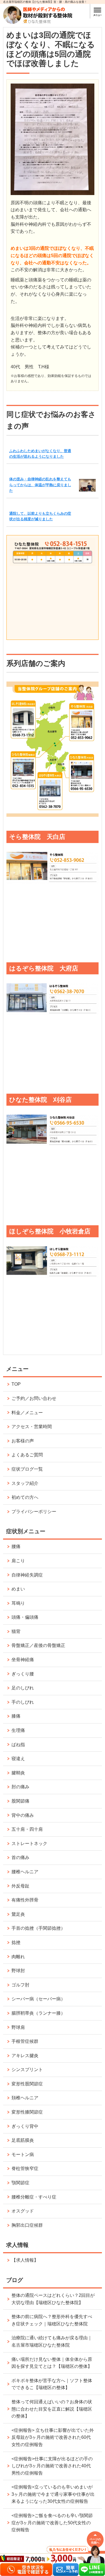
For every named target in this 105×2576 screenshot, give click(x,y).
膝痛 (16, 1716)
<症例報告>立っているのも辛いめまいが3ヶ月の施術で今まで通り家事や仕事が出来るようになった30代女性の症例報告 (53, 2494)
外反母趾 (20, 1886)
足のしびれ (23, 1688)
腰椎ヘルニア (25, 1872)
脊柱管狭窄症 (25, 2168)
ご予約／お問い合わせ (34, 1398)
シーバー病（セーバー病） (38, 1999)
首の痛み (20, 1857)
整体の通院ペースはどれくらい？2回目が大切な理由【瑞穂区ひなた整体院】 (53, 2299)
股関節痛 (20, 1801)
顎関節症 (20, 2183)
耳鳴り (18, 1603)
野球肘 (18, 1971)
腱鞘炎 (18, 1773)
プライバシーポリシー (34, 1512)
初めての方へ (25, 1497)
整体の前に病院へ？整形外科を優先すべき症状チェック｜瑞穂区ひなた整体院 (52, 2320)
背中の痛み (23, 1815)
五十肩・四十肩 (27, 1829)
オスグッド (23, 2211)
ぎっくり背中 (25, 2126)
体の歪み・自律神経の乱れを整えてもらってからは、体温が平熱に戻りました (40, 485)
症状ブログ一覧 (27, 1469)
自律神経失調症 (27, 1575)
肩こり (18, 1561)
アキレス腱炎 (25, 2056)
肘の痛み (20, 1787)
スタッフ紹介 (25, 1483)
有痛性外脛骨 (25, 1900)
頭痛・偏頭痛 (25, 1617)
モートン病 (23, 2154)
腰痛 (16, 1546)
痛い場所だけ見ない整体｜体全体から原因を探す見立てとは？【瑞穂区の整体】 (52, 2363)
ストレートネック (29, 1843)
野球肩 (18, 2027)
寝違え (18, 1759)
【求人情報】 (25, 2260)
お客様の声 (23, 1441)
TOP (16, 1384)
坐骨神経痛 (23, 1660)
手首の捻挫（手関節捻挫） (38, 1928)
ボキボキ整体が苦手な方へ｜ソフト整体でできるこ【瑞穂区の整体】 (52, 2384)
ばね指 (18, 1745)
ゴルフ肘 (20, 1985)
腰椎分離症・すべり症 (34, 2197)
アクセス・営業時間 (32, 1427)
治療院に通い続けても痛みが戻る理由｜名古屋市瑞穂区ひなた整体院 (52, 2341)
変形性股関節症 (27, 2084)
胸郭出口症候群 (27, 2225)
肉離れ (18, 1957)
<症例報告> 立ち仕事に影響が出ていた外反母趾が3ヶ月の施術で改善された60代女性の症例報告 (53, 2437)
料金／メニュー (27, 1413)
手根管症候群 (25, 2041)
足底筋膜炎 (23, 2140)
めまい (18, 1589)
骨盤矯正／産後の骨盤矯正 (38, 1645)
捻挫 (16, 1942)
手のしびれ (23, 1702)
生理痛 (18, 1730)
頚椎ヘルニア (25, 2098)
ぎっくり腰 (23, 1674)
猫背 (16, 1631)
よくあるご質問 (27, 1455)
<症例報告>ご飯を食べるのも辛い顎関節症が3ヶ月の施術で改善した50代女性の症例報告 (52, 2523)
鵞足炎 (18, 1914)
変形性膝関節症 (27, 2112)
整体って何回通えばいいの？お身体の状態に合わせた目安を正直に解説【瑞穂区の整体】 (52, 2409)
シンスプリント (27, 2070)
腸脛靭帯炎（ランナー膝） (38, 2013)
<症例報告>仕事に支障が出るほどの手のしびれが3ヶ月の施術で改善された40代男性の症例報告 (52, 2466)
